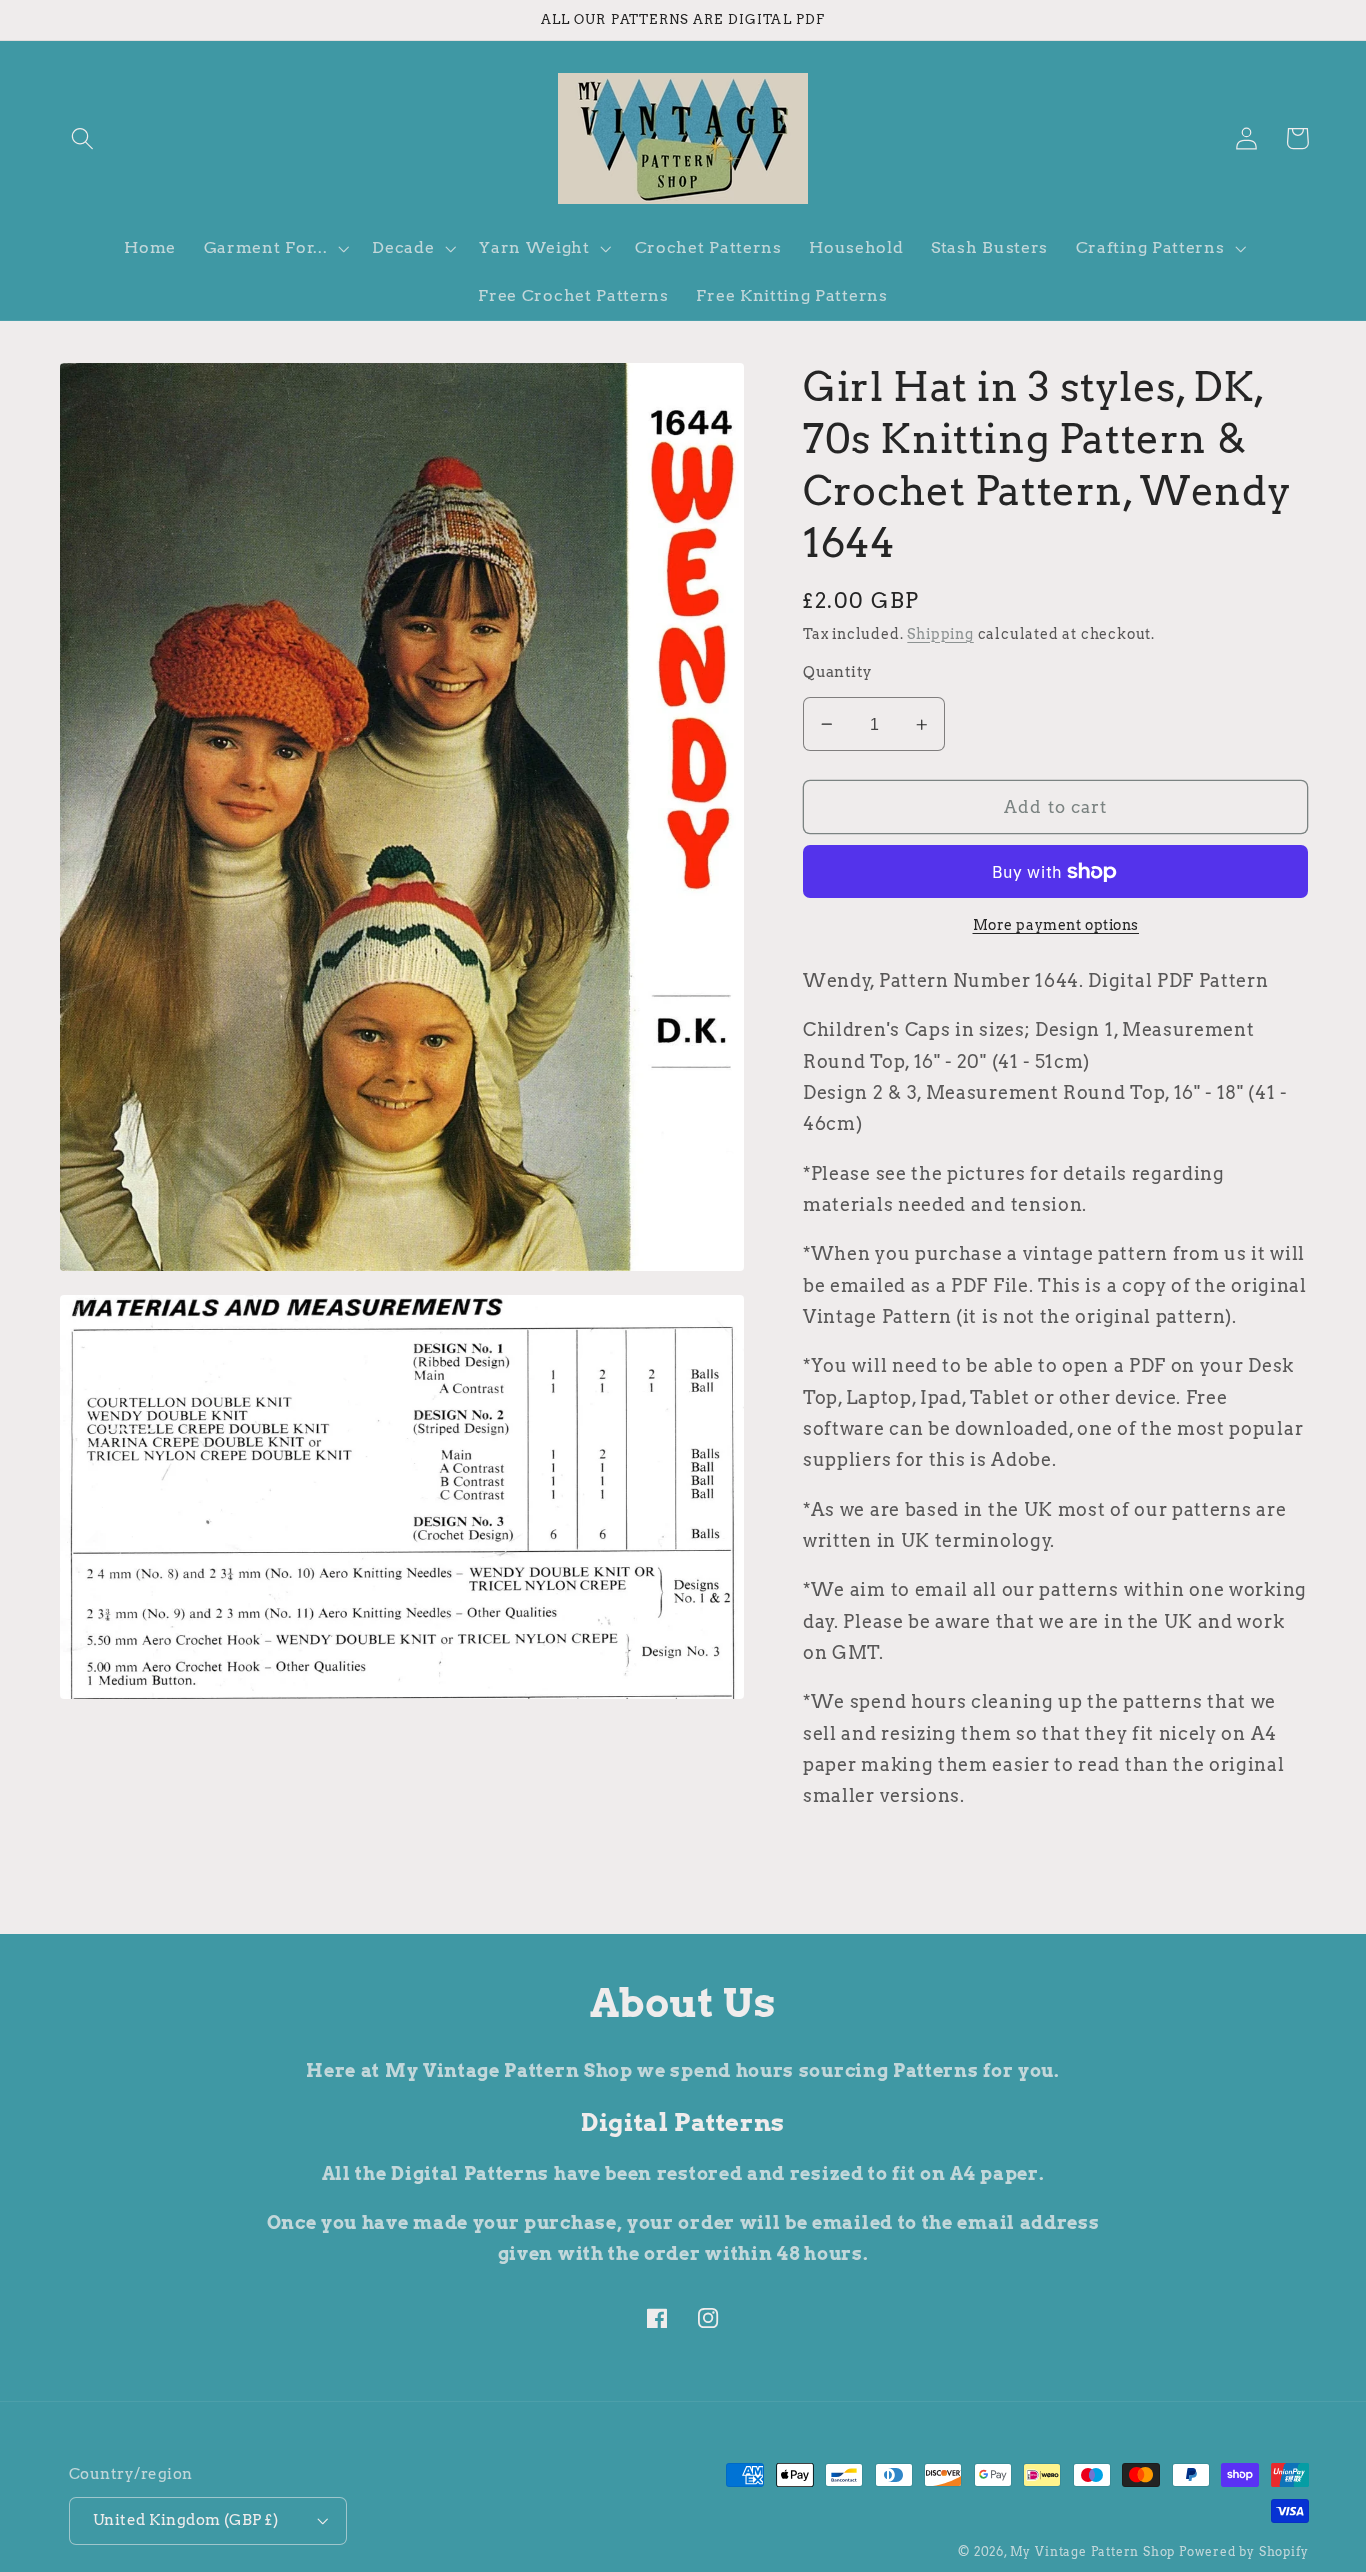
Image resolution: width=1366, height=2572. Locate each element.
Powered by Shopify (1244, 2552)
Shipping (940, 634)
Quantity (838, 672)
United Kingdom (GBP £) (185, 2520)
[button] (83, 138)
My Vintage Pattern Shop (1093, 2552)
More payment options (1056, 926)
